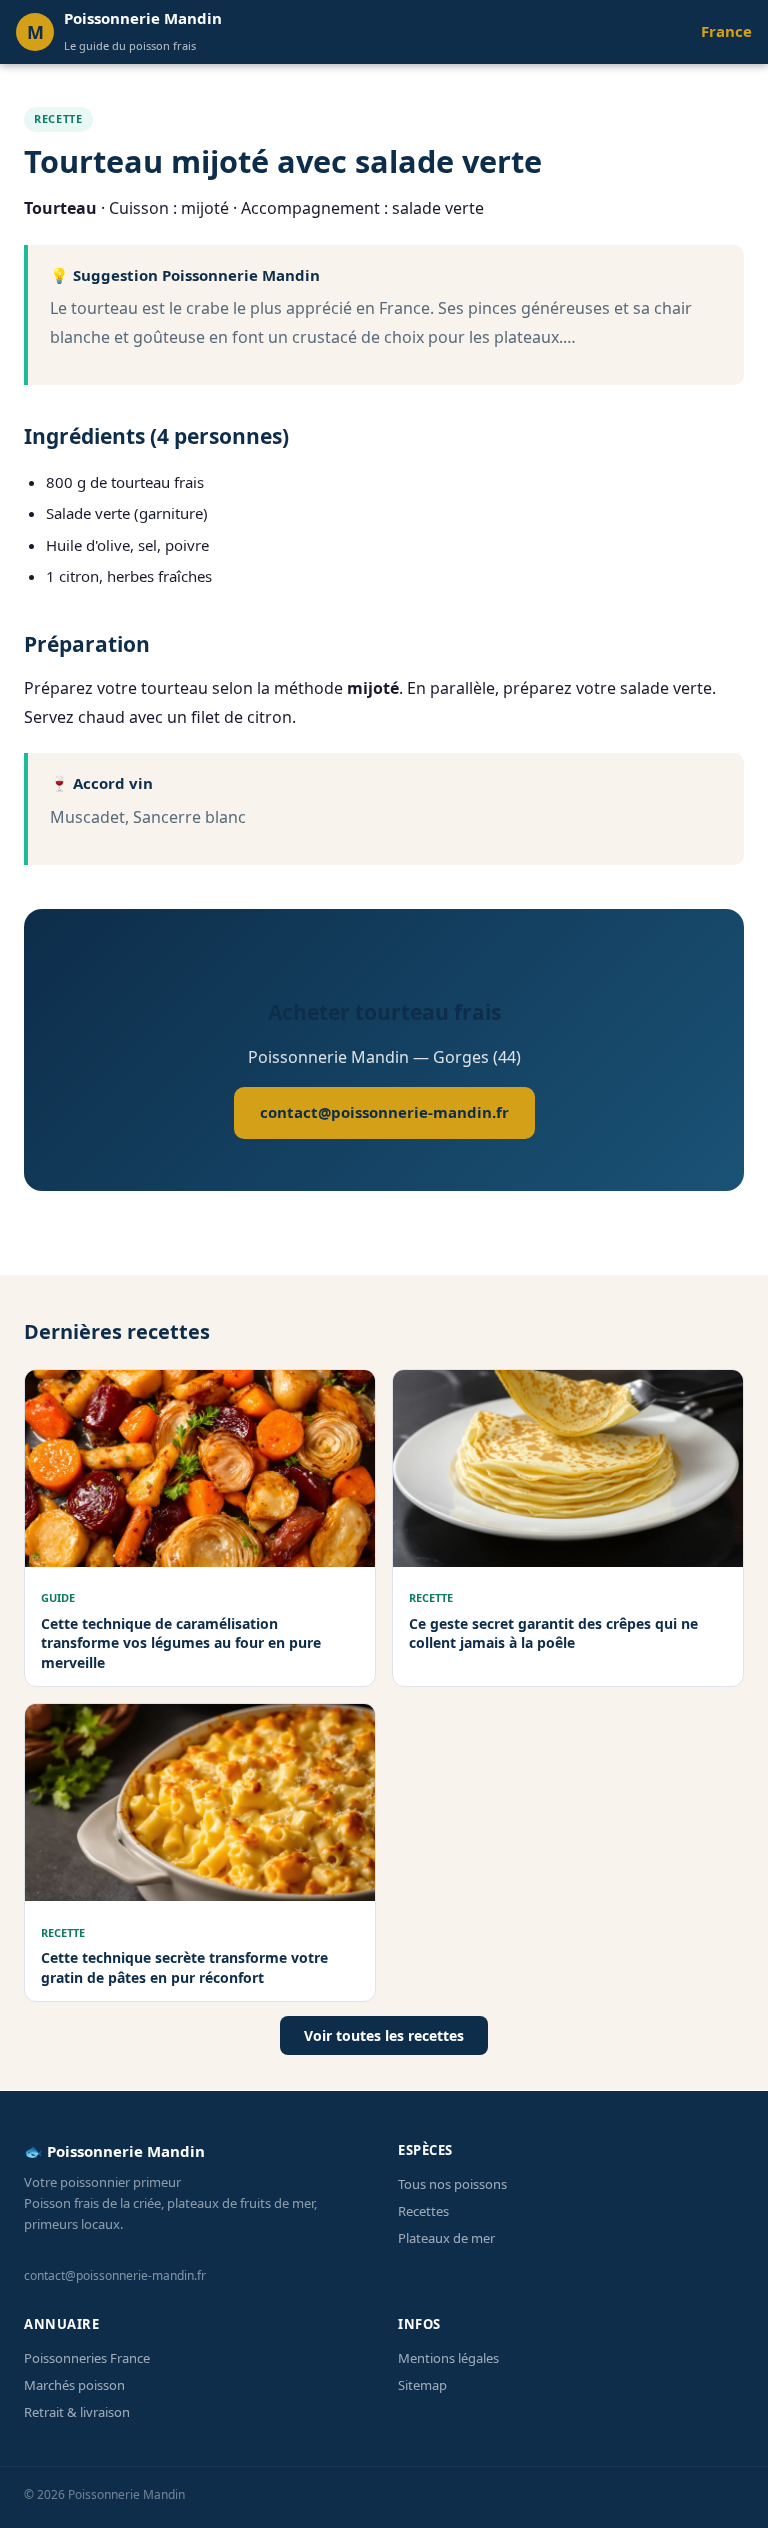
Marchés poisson (74, 2385)
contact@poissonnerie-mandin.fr (384, 1112)
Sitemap (422, 2385)
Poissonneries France (87, 2358)
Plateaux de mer (446, 2238)
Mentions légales (448, 2358)
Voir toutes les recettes (384, 2035)
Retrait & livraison (77, 2412)
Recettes (423, 2211)
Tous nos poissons (452, 2184)
